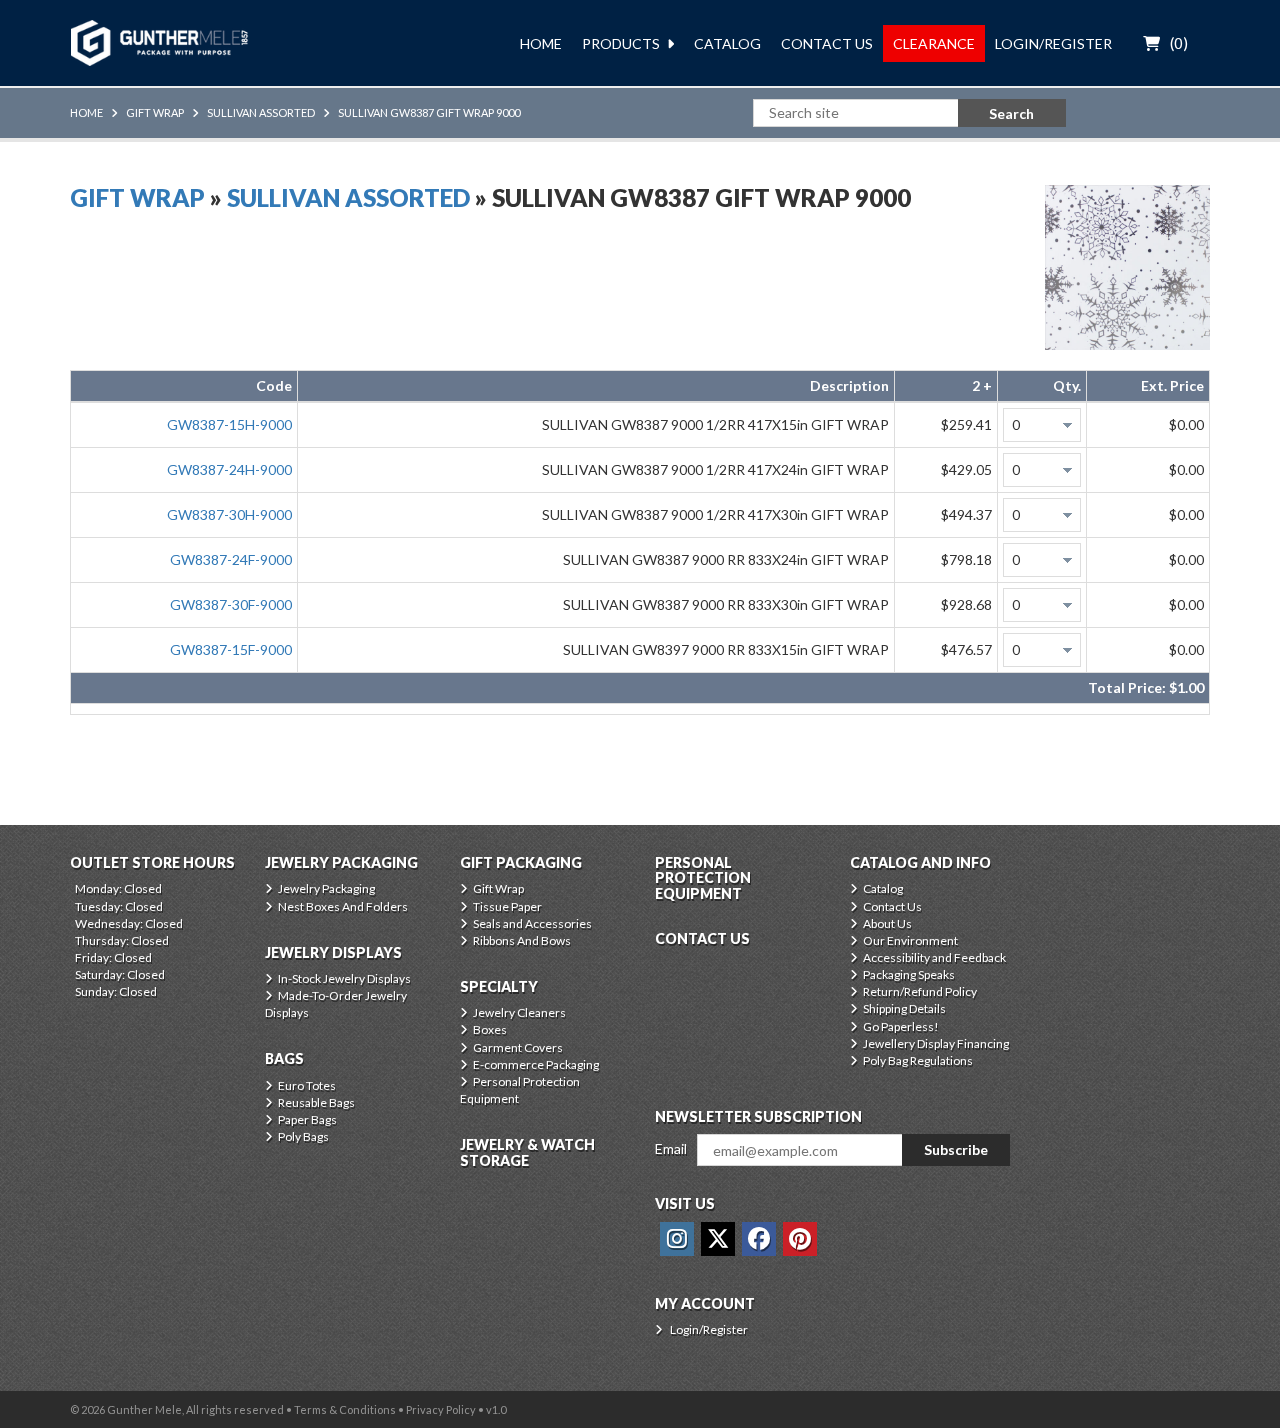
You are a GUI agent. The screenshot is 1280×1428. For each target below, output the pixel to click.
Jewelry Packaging (326, 888)
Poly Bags (303, 1136)
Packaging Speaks (909, 974)
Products (621, 43)
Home (541, 43)
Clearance (934, 43)
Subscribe (956, 1149)
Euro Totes (307, 1085)
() (1179, 43)
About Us (887, 923)
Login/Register (1053, 43)
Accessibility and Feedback (934, 957)
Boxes (490, 1029)
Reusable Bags (316, 1102)
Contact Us (827, 43)
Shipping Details (904, 1008)
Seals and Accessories (532, 923)
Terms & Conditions (345, 1409)
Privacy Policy (441, 1409)
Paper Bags (307, 1119)
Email (671, 1148)
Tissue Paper (507, 906)
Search (1011, 113)
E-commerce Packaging (536, 1064)
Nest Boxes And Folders (343, 906)
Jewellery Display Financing (936, 1043)
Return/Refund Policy (920, 991)
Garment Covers (518, 1047)
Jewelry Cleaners (519, 1012)
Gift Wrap (155, 112)
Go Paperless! (901, 1026)
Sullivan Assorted (261, 112)
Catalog (727, 43)
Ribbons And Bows (522, 940)
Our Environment (910, 940)
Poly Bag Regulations (918, 1060)
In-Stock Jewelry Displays (344, 978)
